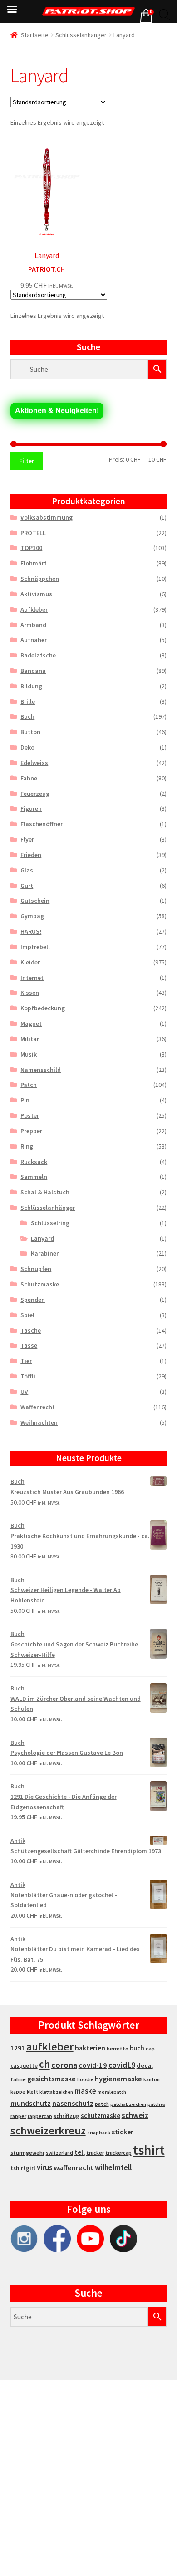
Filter (27, 461)
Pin (25, 1100)
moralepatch (112, 2092)
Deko (27, 747)
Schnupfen (36, 1269)
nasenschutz (73, 2103)
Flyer (27, 839)
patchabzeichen (128, 2104)
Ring (27, 1146)
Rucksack (34, 1162)
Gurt (27, 886)
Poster (30, 1115)
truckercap (118, 2153)
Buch (27, 716)
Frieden (31, 855)
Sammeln (34, 1177)
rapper (18, 2116)
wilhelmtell (113, 2167)
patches (156, 2104)
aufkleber (50, 2047)
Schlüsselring (50, 1223)
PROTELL (33, 533)
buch (137, 2048)
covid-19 (93, 2065)
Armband (33, 625)
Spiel (27, 1315)
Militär (30, 1039)
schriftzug (66, 2116)
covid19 (122, 2065)
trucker (95, 2153)
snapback (99, 2132)
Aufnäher (34, 640)
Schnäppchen (40, 579)
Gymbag (32, 916)
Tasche (31, 1330)
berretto (118, 2048)
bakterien (90, 2048)
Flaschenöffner (42, 824)
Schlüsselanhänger (81, 35)
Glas (27, 870)
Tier (26, 1361)
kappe (18, 2091)
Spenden (33, 1300)
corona (64, 2065)
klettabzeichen (56, 2092)
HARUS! (31, 931)
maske (85, 2091)
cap (150, 2048)
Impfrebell (35, 947)
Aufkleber (34, 609)
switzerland (59, 2153)
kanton (152, 2079)
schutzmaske (101, 2116)
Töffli (28, 1376)
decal (145, 2065)
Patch (29, 1085)
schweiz (135, 2115)
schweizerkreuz (48, 2130)
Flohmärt (34, 563)
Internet (32, 978)
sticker (123, 2132)
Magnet (31, 1023)
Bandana (33, 671)
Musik (29, 1054)
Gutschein (35, 901)
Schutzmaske (40, 1284)
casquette (24, 2066)
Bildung (31, 686)
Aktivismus (36, 594)
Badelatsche (38, 655)
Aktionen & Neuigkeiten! (57, 411)
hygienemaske (118, 2079)
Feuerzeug (35, 794)
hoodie (85, 2079)
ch (44, 2064)
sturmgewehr (27, 2153)
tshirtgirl (23, 2168)
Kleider (30, 962)
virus (44, 2167)
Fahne (29, 778)
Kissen (30, 993)
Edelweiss (34, 763)
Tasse (29, 1345)
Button (30, 732)
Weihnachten (39, 1422)
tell (80, 2152)
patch (102, 2104)
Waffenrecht (38, 1407)
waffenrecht (74, 2168)
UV (24, 1392)
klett (32, 2092)
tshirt (149, 2150)
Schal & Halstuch (45, 1192)
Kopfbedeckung (43, 1008)
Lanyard (42, 1238)
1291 (18, 2048)
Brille (28, 701)
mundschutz (31, 2103)
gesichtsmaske (52, 2079)
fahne (18, 2079)
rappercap (40, 2116)
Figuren (31, 808)
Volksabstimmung (47, 517)
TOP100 (31, 548)
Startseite (35, 35)
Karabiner (45, 1253)
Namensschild (41, 1070)
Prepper (31, 1131)
